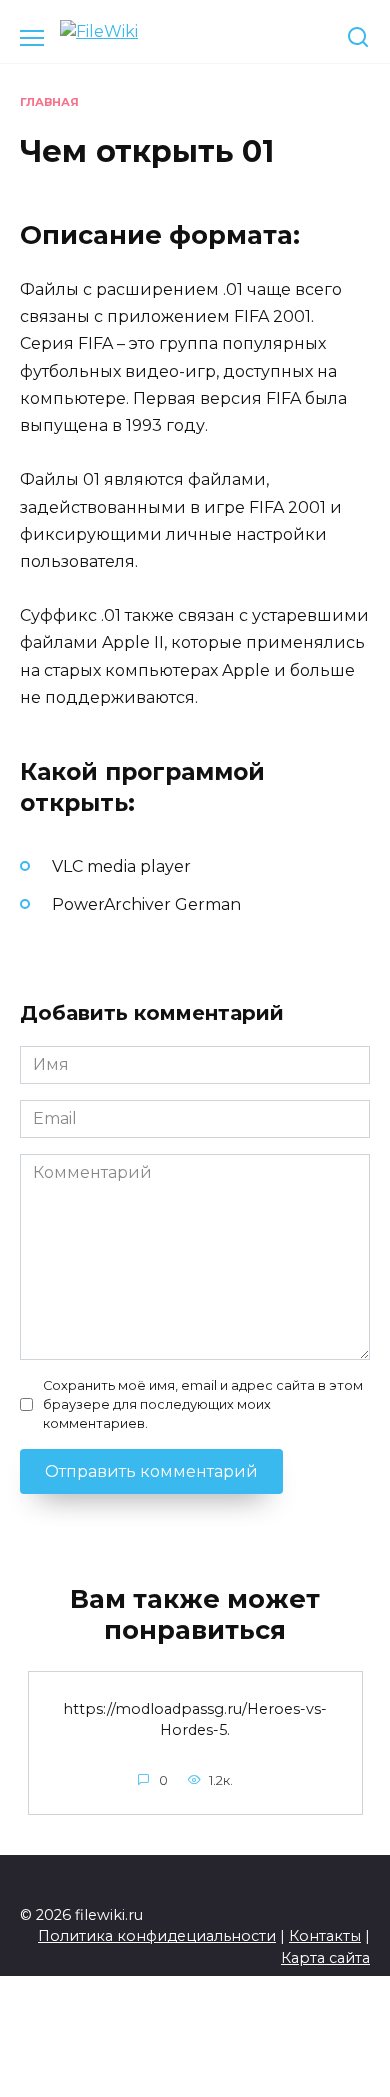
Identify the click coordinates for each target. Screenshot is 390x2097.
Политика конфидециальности (157, 1936)
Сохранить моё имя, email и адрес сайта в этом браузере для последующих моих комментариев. (203, 1404)
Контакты (325, 1936)
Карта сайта (325, 1958)
